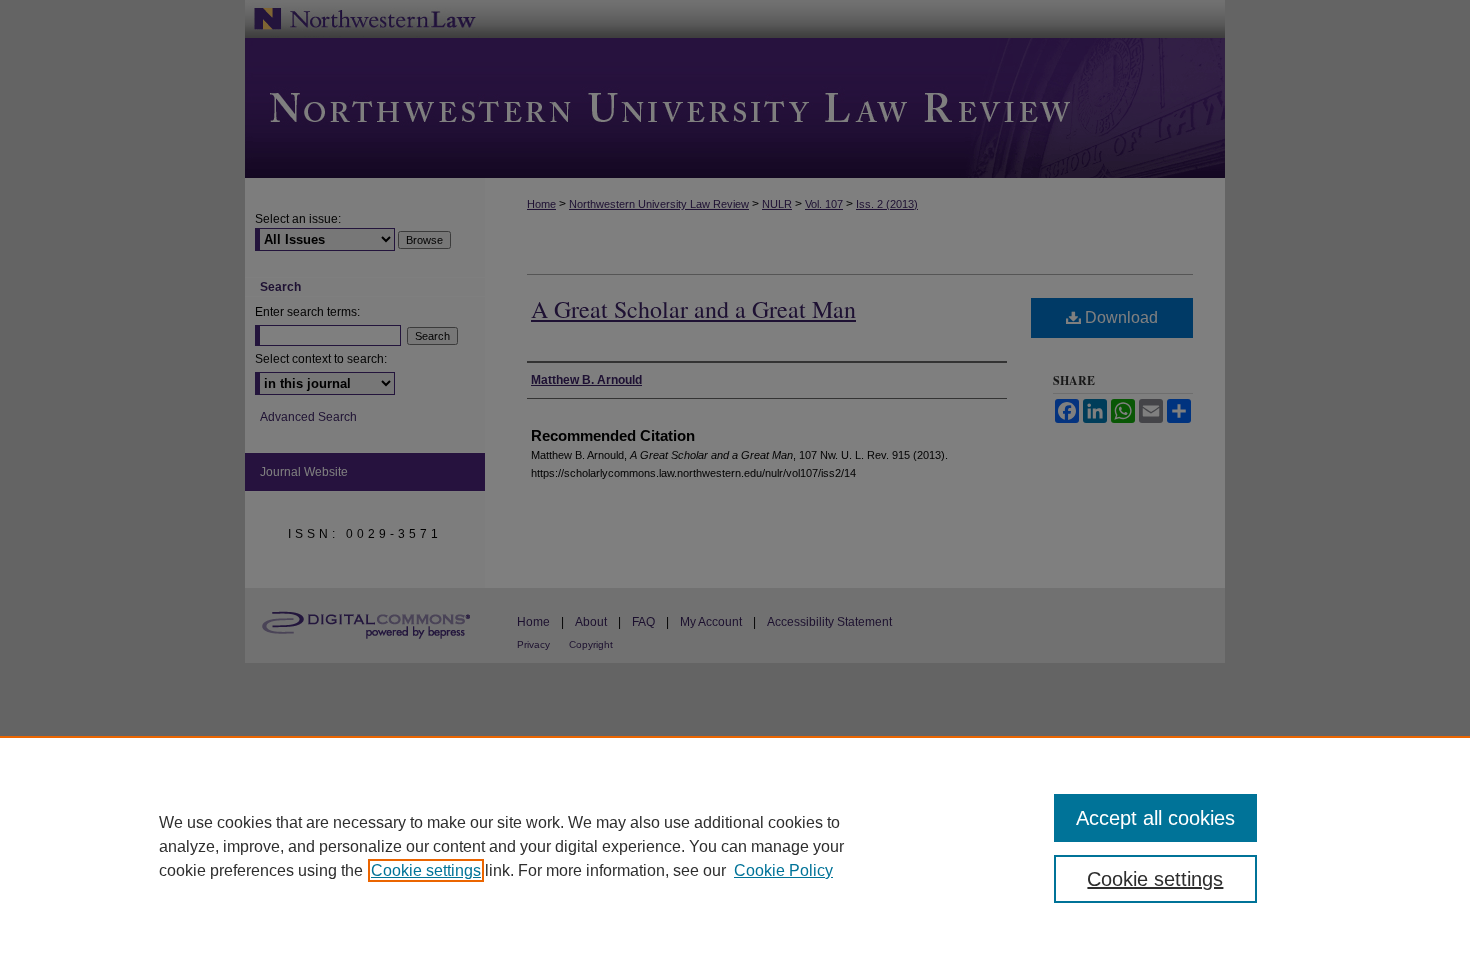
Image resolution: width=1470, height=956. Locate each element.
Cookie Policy (783, 870)
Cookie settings (426, 870)
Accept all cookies (1155, 818)
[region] (735, 846)
